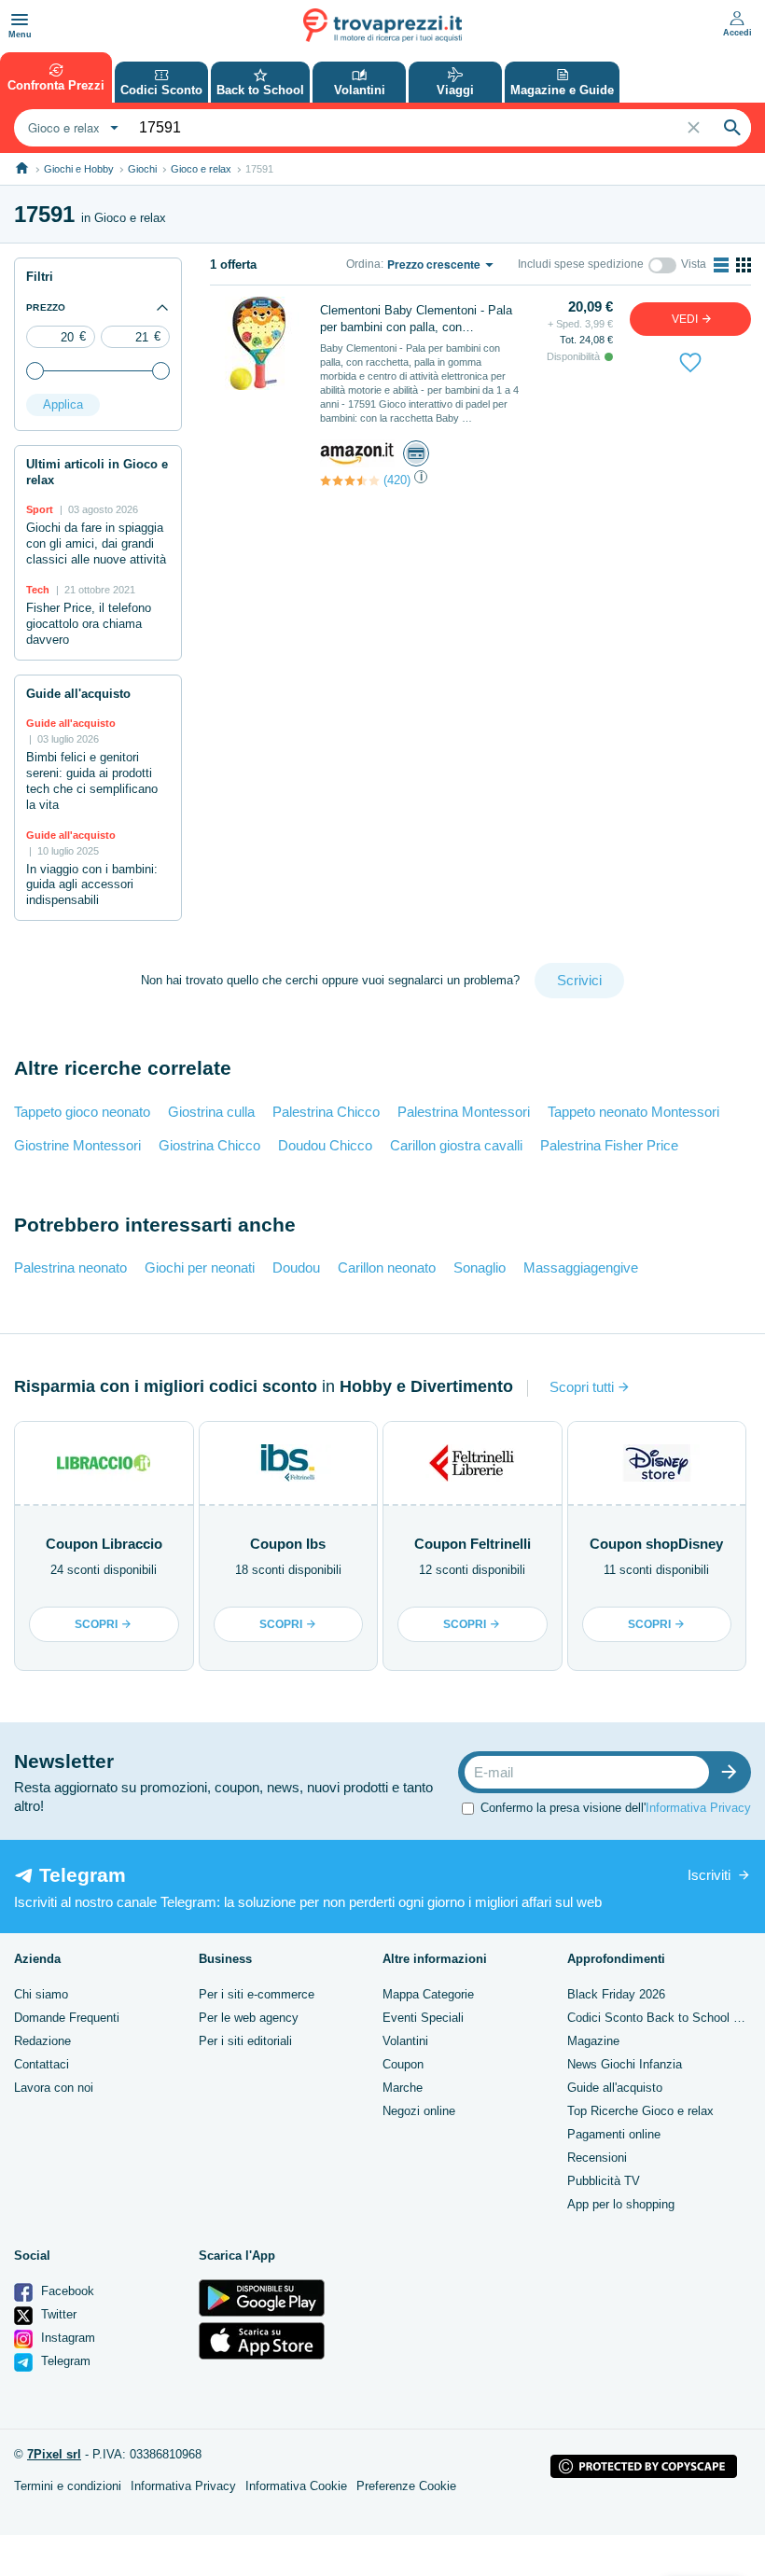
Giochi (142, 169)
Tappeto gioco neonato (82, 1112)
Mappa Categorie (428, 1994)
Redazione (42, 2041)
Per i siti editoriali (245, 2041)
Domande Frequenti (67, 2018)
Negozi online (419, 2111)
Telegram (64, 2361)
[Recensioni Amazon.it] (350, 480)
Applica (63, 404)
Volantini (405, 2041)
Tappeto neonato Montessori (633, 1112)
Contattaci (42, 2064)
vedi (686, 319)
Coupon (403, 2064)
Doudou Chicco (325, 1145)
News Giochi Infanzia (625, 2064)
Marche (403, 2088)
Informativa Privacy (698, 1808)
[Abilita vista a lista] (721, 265)
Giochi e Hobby (79, 169)
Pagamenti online (614, 2134)
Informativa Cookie (296, 2486)
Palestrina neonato (70, 1267)
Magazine (593, 2041)
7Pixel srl (54, 2454)
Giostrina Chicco (209, 1145)
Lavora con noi (54, 2088)
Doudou (296, 1267)
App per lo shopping (621, 2204)
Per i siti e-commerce (257, 1994)
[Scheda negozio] (357, 452)
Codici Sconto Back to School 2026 (663, 2018)
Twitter (57, 2314)
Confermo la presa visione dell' (616, 1808)
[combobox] (71, 128)
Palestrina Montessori (464, 1112)
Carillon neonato (387, 1267)
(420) (397, 480)
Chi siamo (41, 1994)
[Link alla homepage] (22, 168)
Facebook (66, 2291)
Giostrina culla (211, 1112)
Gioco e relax (201, 169)
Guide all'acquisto (615, 2088)
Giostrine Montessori (77, 1145)
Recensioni (597, 2158)
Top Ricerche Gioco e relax (640, 2111)
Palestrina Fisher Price (609, 1145)
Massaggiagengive (581, 1267)
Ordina (363, 264)
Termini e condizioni (68, 2486)
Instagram (66, 2338)
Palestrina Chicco (326, 1112)
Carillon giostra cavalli (456, 1145)
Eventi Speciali (423, 2018)
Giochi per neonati (200, 1267)
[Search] (732, 128)
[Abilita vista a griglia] (744, 265)
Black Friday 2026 (616, 1994)
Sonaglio (480, 1267)
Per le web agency (249, 2018)
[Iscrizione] (733, 1772)
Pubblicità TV (604, 2181)
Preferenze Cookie (406, 2486)
